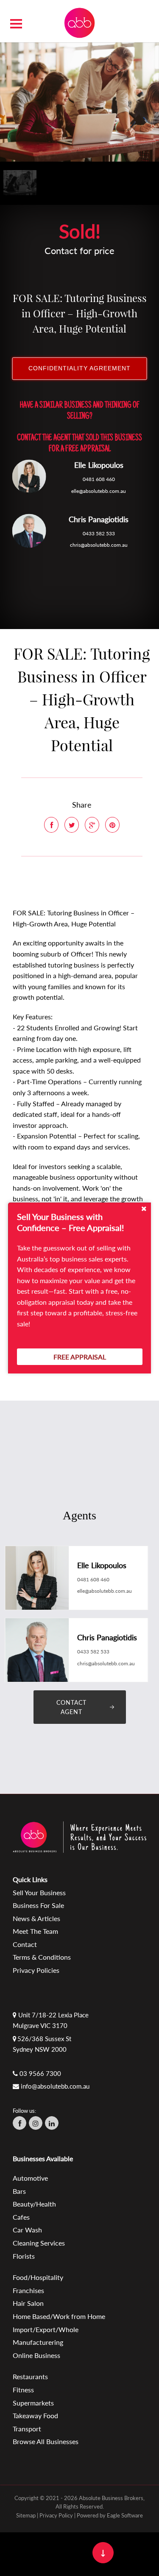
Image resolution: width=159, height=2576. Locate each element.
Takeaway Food (35, 2415)
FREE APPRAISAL (80, 1357)
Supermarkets (33, 2403)
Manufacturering (38, 2342)
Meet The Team (35, 1931)
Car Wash (27, 2230)
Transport (27, 2429)
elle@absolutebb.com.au (99, 491)
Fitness (23, 2390)
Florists (24, 2256)
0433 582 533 (99, 533)
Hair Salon (28, 2303)
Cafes (21, 2217)
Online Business (36, 2355)
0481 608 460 (99, 480)
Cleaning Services (39, 2243)
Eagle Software (125, 2515)
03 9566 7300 (40, 2073)
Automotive (30, 2178)
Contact (25, 1944)
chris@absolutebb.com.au (99, 545)
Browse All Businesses (46, 2441)
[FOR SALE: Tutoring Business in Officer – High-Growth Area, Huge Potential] (79, 101)
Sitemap (26, 2515)
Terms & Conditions (42, 1957)
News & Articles (36, 1918)
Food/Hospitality (38, 2277)
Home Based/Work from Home (59, 2316)
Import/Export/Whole (46, 2329)
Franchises (28, 2290)
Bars (19, 2191)
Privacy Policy (56, 2515)
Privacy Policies (36, 1970)
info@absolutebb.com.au (55, 2086)
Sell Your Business (39, 1892)
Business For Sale (38, 1905)
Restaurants (30, 2376)
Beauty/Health (34, 2204)
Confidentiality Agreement (79, 368)
